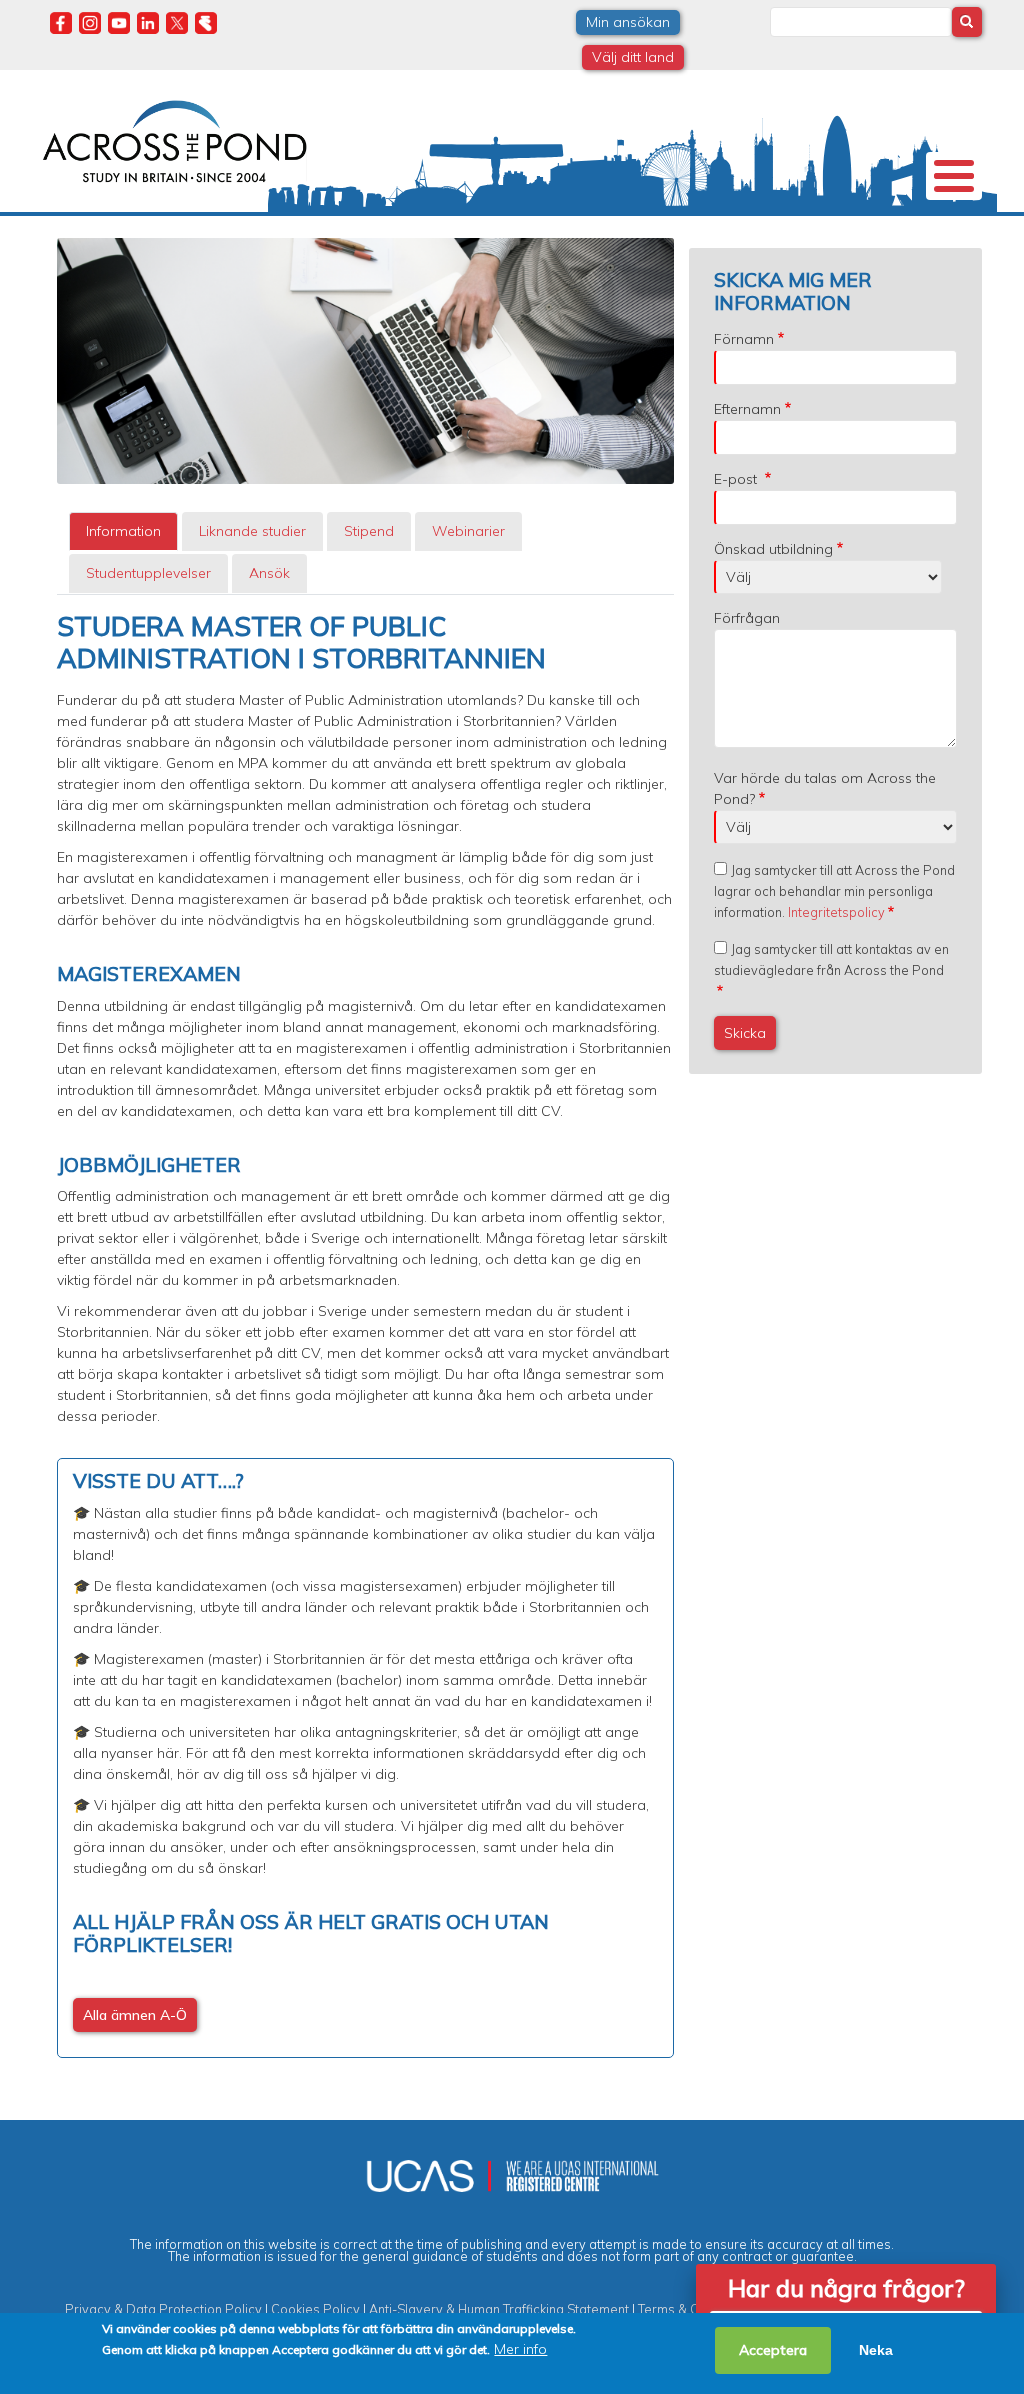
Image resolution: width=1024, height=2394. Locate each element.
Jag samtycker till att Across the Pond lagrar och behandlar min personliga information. (834, 891)
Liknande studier (252, 531)
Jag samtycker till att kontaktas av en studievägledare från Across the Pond (831, 959)
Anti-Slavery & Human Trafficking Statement (499, 2309)
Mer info (520, 2349)
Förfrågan (747, 618)
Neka (876, 2350)
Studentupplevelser (148, 573)
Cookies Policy (315, 2309)
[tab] (123, 531)
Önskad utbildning (773, 549)
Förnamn (744, 339)
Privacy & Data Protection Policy (163, 2309)
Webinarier (468, 531)
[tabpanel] (365, 1334)
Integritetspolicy (836, 912)
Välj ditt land (633, 57)
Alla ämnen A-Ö (135, 2015)
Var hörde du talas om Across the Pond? (825, 788)
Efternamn (747, 409)
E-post (737, 479)
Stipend (369, 531)
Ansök (269, 573)
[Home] (174, 139)
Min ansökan (628, 22)
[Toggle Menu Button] (954, 176)
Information (123, 531)
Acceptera (773, 2350)
